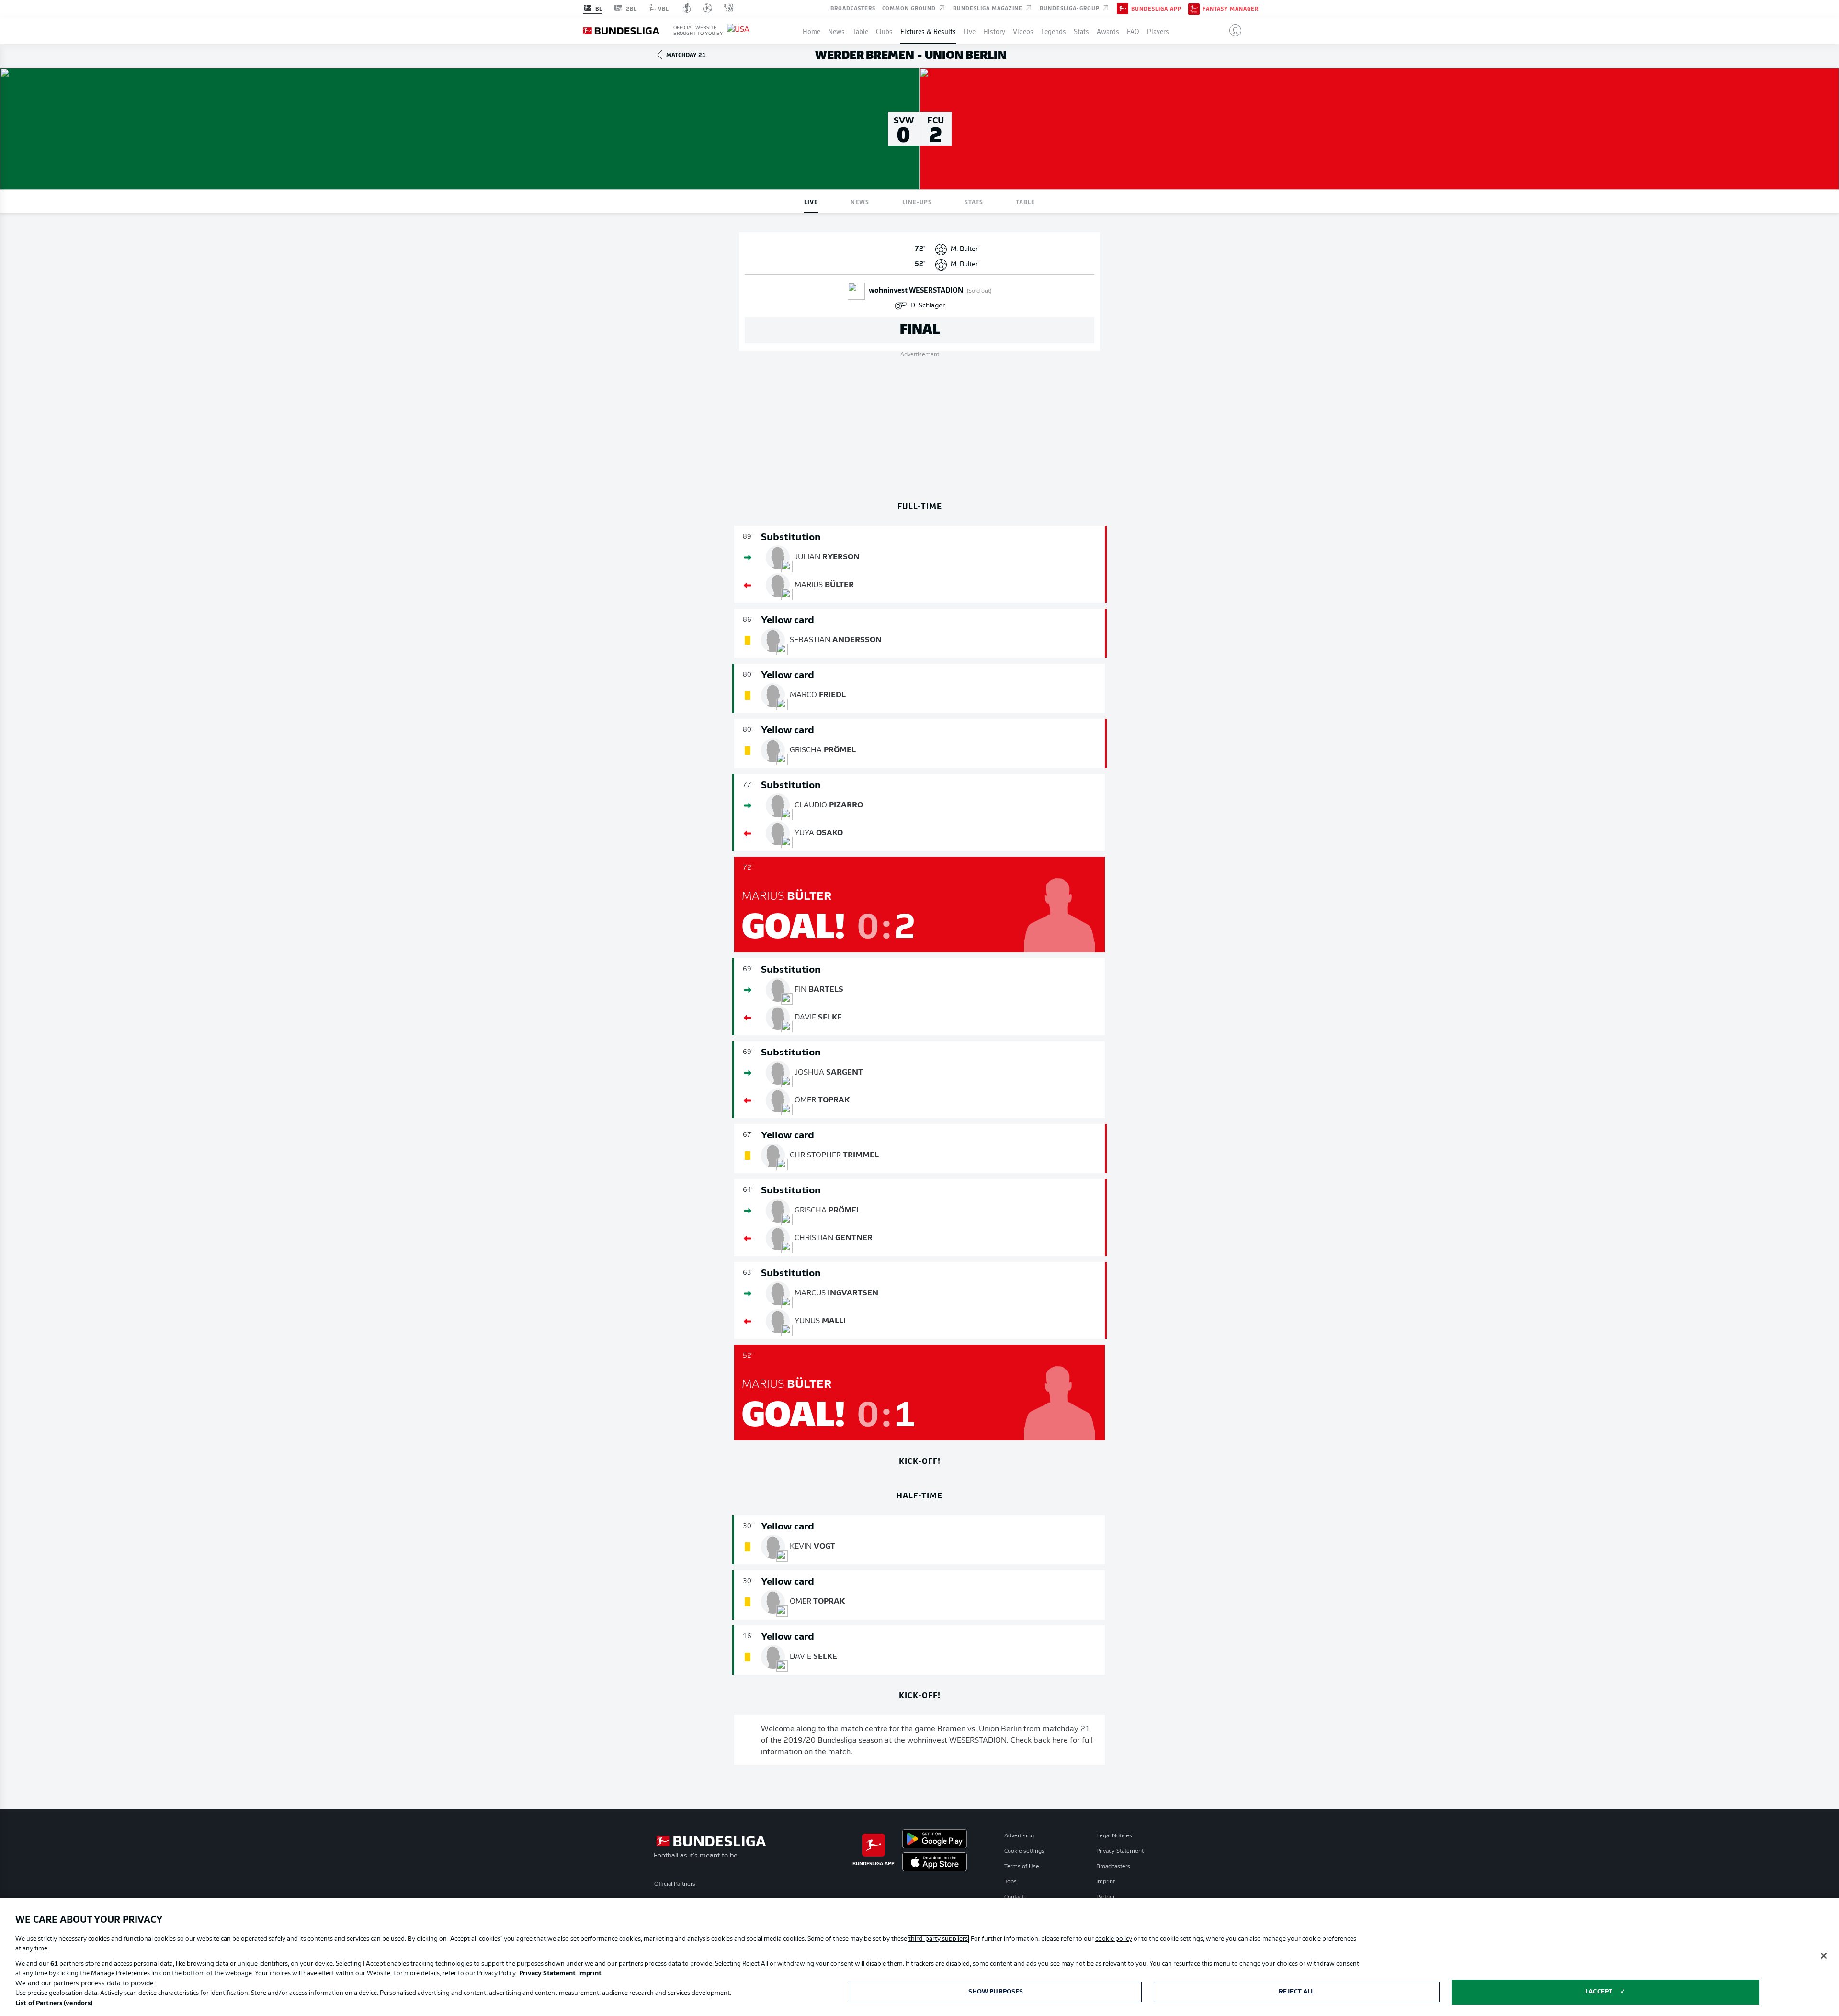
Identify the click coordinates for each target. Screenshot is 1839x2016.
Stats (1081, 31)
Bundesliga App (1156, 9)
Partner (1106, 1897)
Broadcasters (853, 8)
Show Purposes (996, 1992)
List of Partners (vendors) (54, 2003)
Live (970, 31)
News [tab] (860, 201)
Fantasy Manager (1231, 9)
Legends (1054, 31)
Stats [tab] (974, 201)
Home (812, 31)
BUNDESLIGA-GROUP (1071, 8)
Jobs (1010, 1882)
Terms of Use (1022, 1867)
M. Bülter (964, 249)
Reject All (1296, 1992)
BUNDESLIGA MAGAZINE (989, 8)
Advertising (1019, 1836)
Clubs (884, 31)
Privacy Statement (1120, 1851)
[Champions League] (707, 8)
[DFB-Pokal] (687, 8)
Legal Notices (1114, 1836)
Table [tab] (1025, 201)
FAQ (1133, 31)
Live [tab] (811, 201)
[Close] (1824, 1956)
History (994, 31)
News (836, 31)
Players (1158, 31)
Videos (1023, 31)
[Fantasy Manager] (1194, 8)
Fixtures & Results (928, 31)
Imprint (1106, 1882)
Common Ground (910, 8)
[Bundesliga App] (1123, 8)
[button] (1232, 31)
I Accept (1599, 1992)
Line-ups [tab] (917, 201)
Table (860, 31)
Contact (1014, 1897)
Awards (1108, 31)
